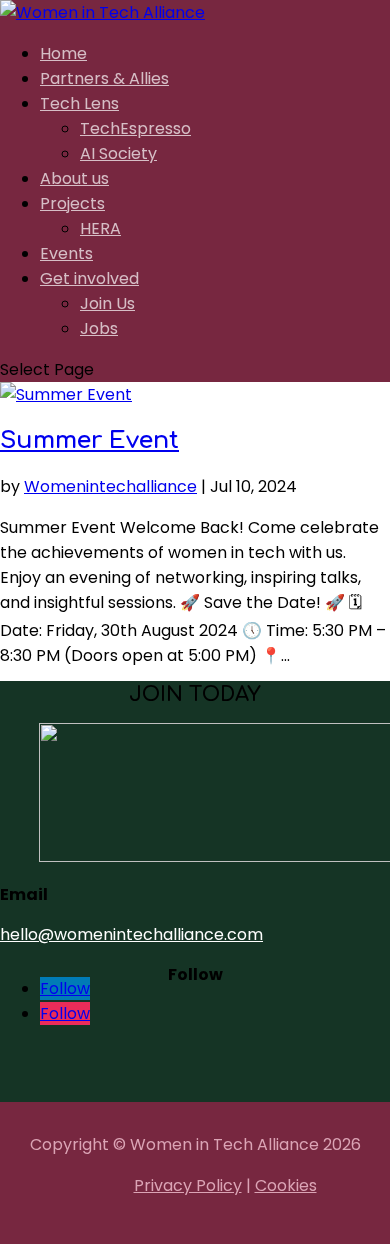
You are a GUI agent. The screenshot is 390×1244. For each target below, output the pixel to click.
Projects (72, 203)
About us (74, 178)
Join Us (107, 303)
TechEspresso (135, 128)
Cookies (286, 1185)
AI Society (118, 153)
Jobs (99, 328)
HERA (100, 228)
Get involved (89, 278)
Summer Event (89, 440)
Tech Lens (79, 103)
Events (66, 253)
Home (63, 53)
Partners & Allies (104, 78)
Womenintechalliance (110, 486)
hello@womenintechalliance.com (131, 934)
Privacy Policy (188, 1185)
